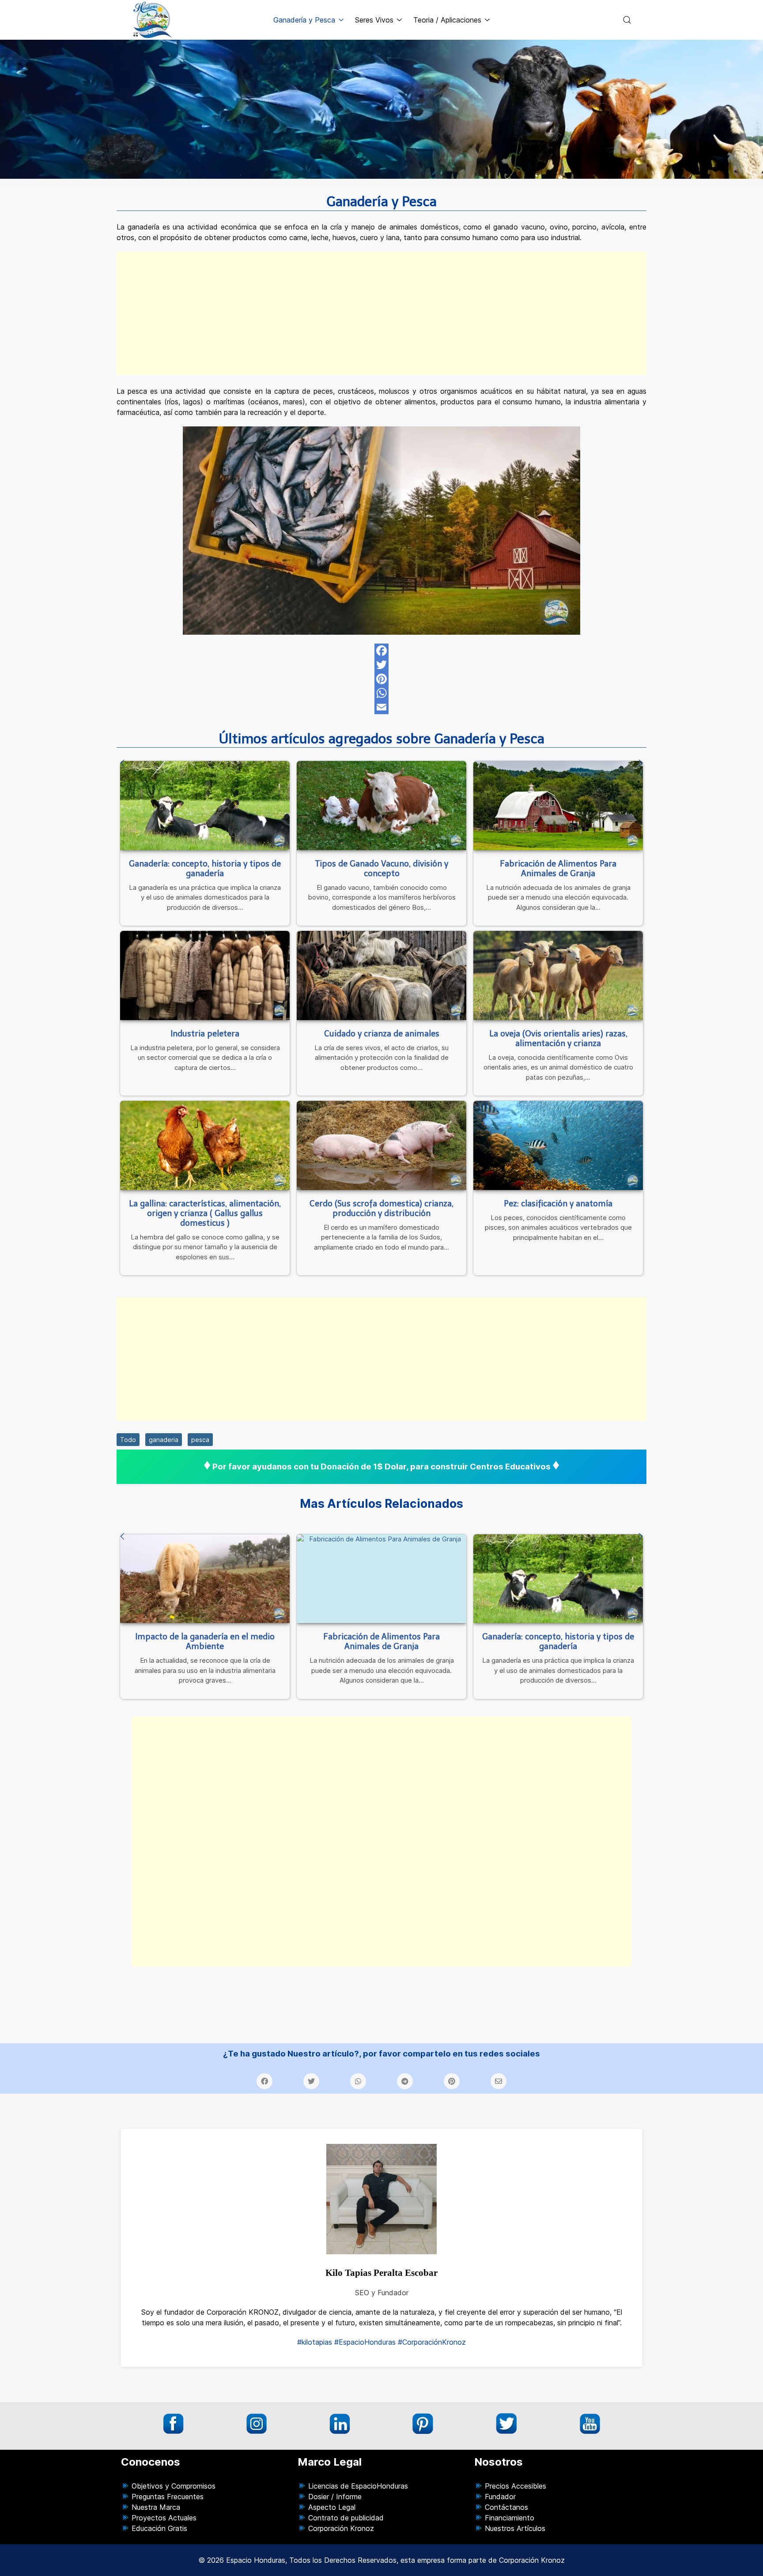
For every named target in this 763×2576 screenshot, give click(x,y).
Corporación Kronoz (341, 2528)
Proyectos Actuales (164, 2518)
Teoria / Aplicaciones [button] (447, 20)
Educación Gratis (159, 2528)
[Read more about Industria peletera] (205, 975)
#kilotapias (315, 2342)
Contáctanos (506, 2507)
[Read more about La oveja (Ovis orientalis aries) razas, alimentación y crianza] (558, 975)
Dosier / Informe (335, 2497)
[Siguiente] (641, 764)
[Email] (381, 707)
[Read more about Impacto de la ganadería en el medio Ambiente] (205, 1579)
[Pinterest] (381, 679)
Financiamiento (510, 2518)
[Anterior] (122, 764)
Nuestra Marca (156, 2507)
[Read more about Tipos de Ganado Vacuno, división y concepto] (381, 805)
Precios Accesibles (516, 2486)
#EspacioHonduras (365, 2342)
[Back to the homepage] (153, 20)
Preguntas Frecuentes (168, 2497)
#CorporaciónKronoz (432, 2342)
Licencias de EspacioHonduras (358, 2486)
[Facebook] (381, 651)
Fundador (500, 2497)
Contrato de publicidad (346, 2518)
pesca (200, 1440)
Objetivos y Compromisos (174, 2486)
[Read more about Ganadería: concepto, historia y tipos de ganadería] (205, 805)
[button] (627, 20)
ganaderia (164, 1440)
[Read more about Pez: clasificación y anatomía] (558, 1145)
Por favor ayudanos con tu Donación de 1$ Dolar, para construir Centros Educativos (381, 1467)
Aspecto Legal (332, 2507)
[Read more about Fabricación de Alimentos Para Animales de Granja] (558, 805)
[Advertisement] (381, 313)
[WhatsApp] (381, 693)
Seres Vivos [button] (374, 20)
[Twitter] (381, 665)
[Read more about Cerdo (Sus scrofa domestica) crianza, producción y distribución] (381, 1145)
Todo (128, 1440)
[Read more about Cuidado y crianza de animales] (381, 975)
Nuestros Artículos (515, 2528)
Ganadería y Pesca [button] (304, 20)
